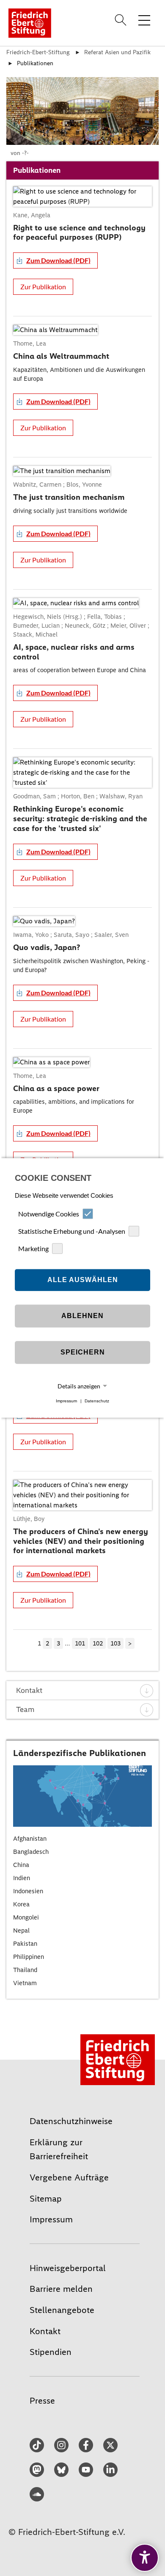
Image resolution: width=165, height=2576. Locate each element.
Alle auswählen (83, 1280)
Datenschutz (97, 1401)
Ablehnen (82, 1316)
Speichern (83, 1352)
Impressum (66, 1401)
